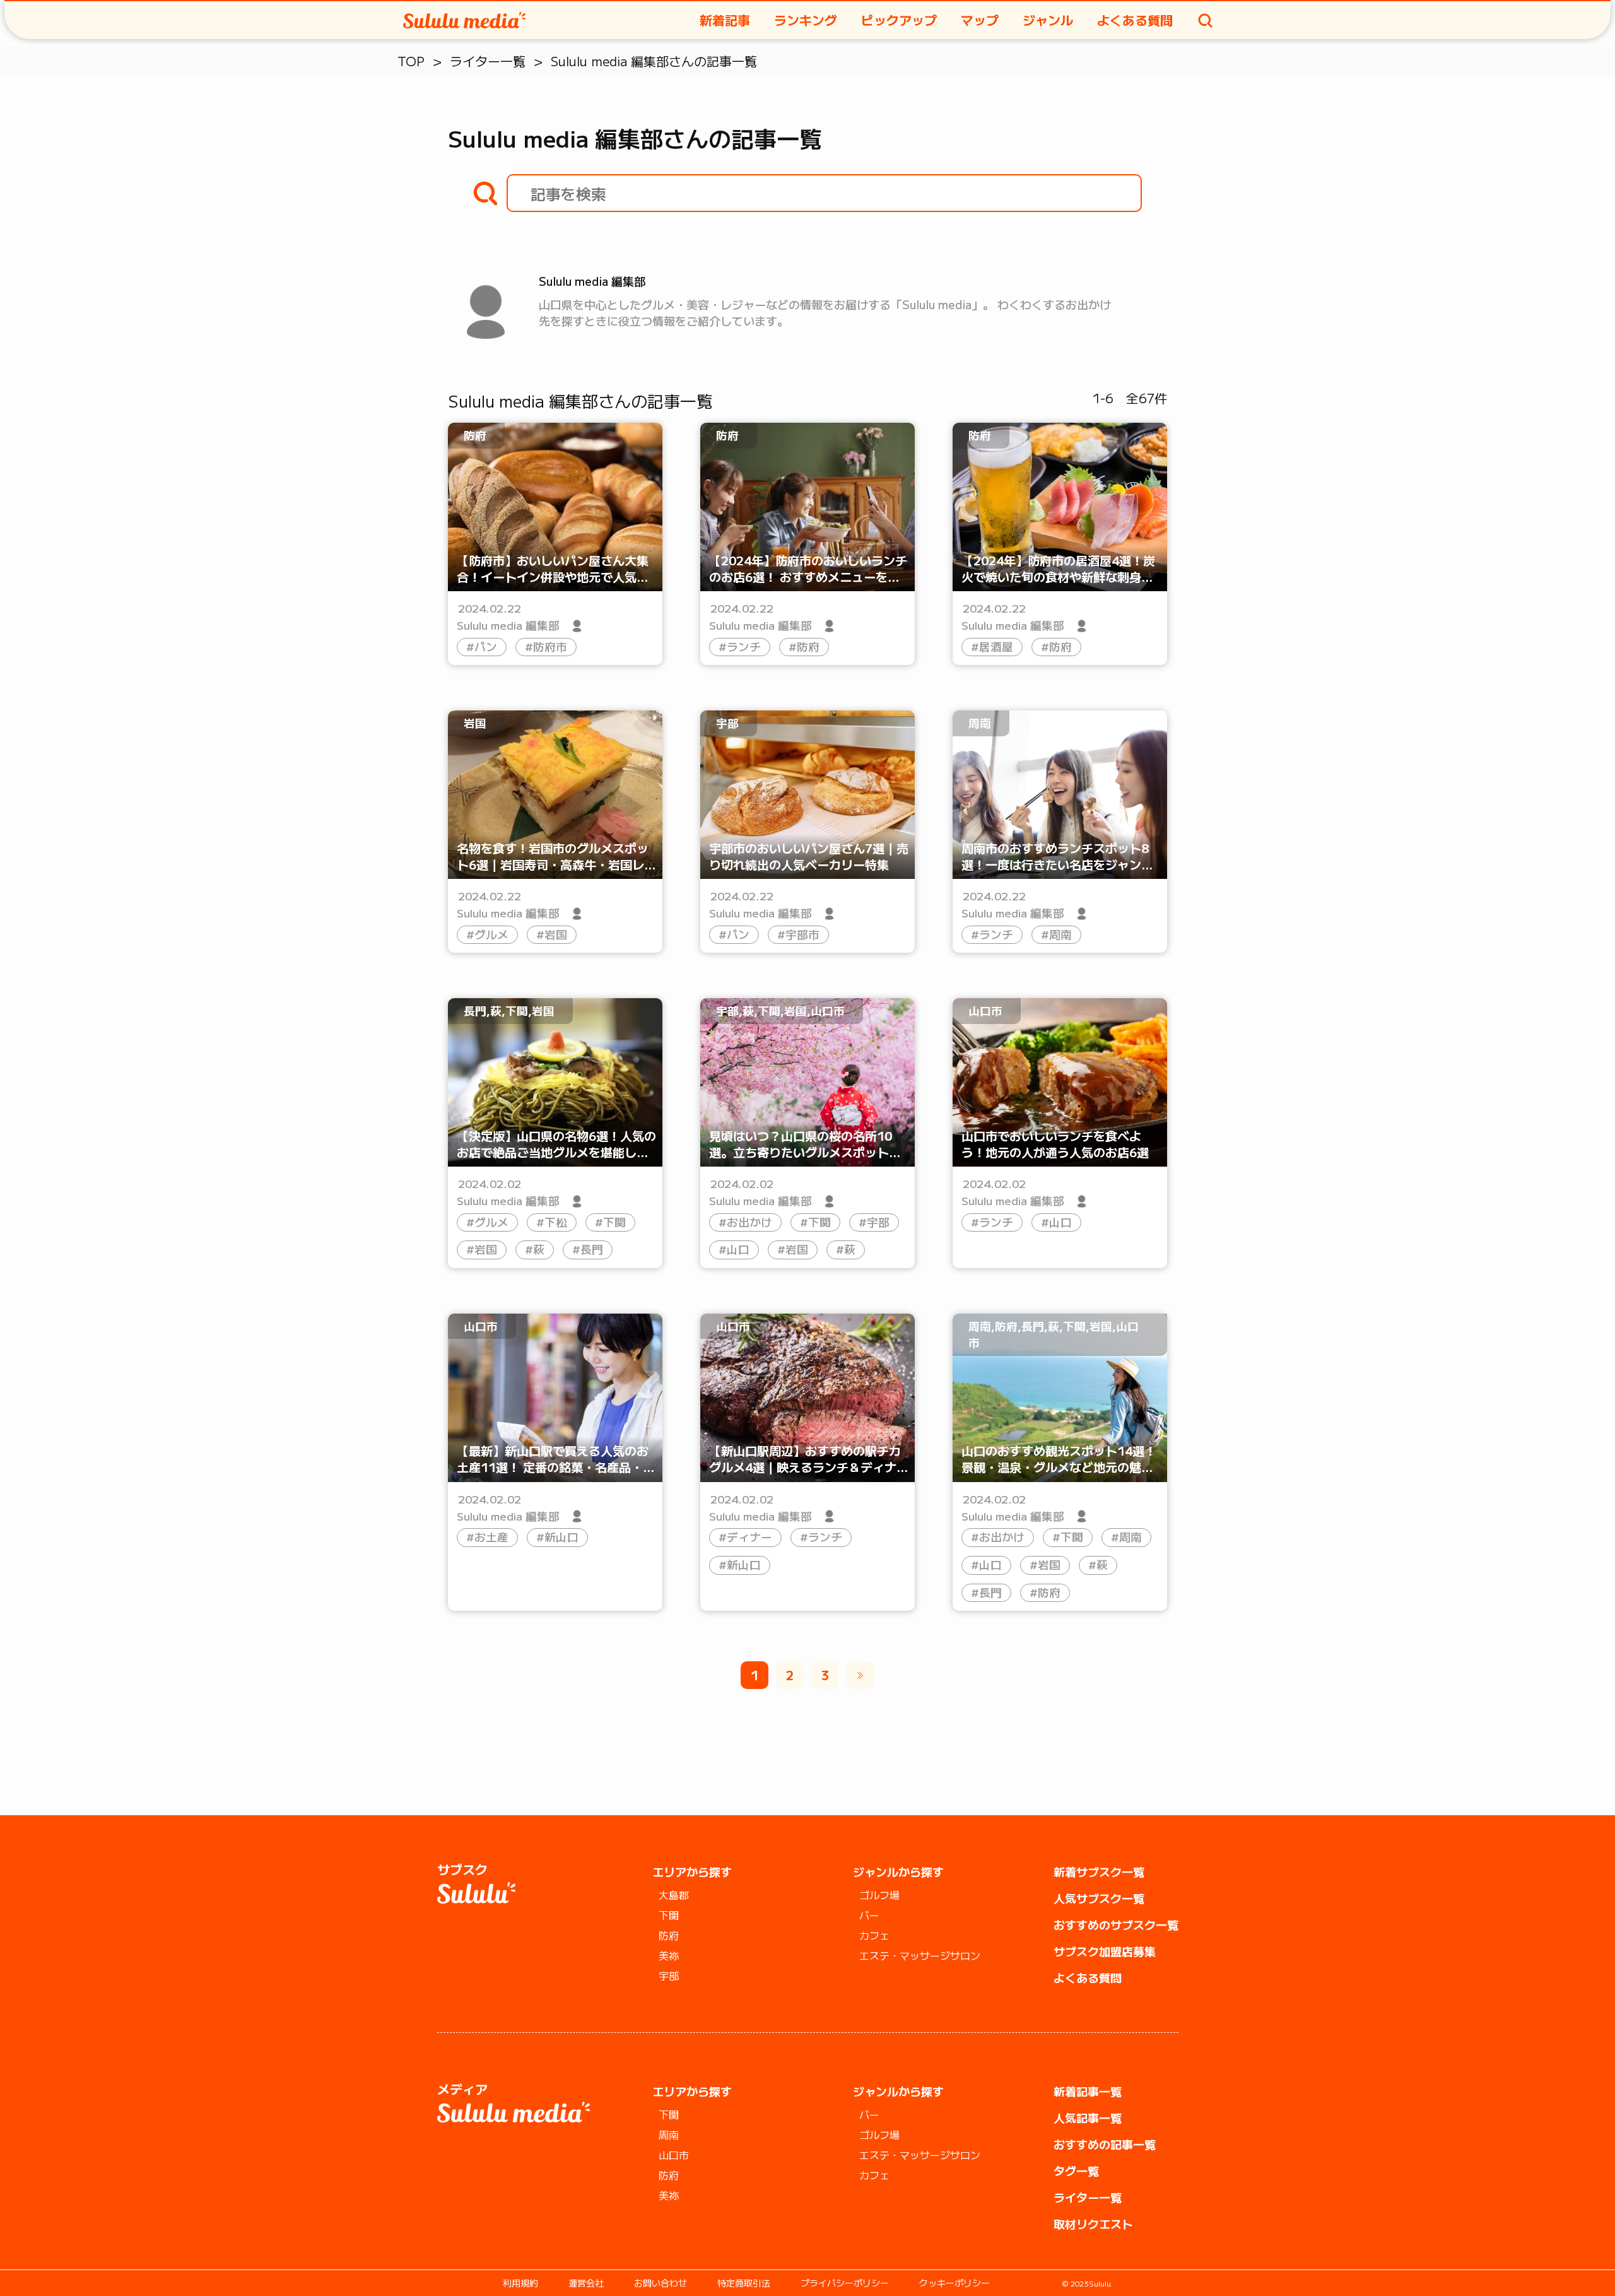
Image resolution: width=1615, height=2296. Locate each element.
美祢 (669, 1955)
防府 (669, 1935)
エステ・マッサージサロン (920, 1955)
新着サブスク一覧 (1099, 1871)
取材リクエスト (1093, 2223)
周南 (669, 2134)
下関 (669, 1915)
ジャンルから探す (898, 1871)
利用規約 (520, 2283)
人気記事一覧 (1088, 2117)
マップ (980, 20)
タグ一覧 (1076, 2170)
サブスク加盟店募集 (1105, 1951)
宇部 (669, 1975)
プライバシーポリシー (845, 2283)
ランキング (806, 20)
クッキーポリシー (954, 2283)
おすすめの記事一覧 (1105, 2144)
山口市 (674, 2155)
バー (869, 1915)
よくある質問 (1135, 20)
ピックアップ (899, 20)
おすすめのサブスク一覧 (1116, 1924)
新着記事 (725, 20)
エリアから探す (692, 1871)
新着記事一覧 (1088, 2091)
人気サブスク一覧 (1099, 1898)
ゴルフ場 (879, 1895)
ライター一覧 (488, 61)
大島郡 (674, 1895)
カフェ (874, 1935)
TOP (411, 61)
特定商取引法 (744, 2283)
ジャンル (1048, 20)
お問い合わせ (661, 2283)
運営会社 (586, 2283)
